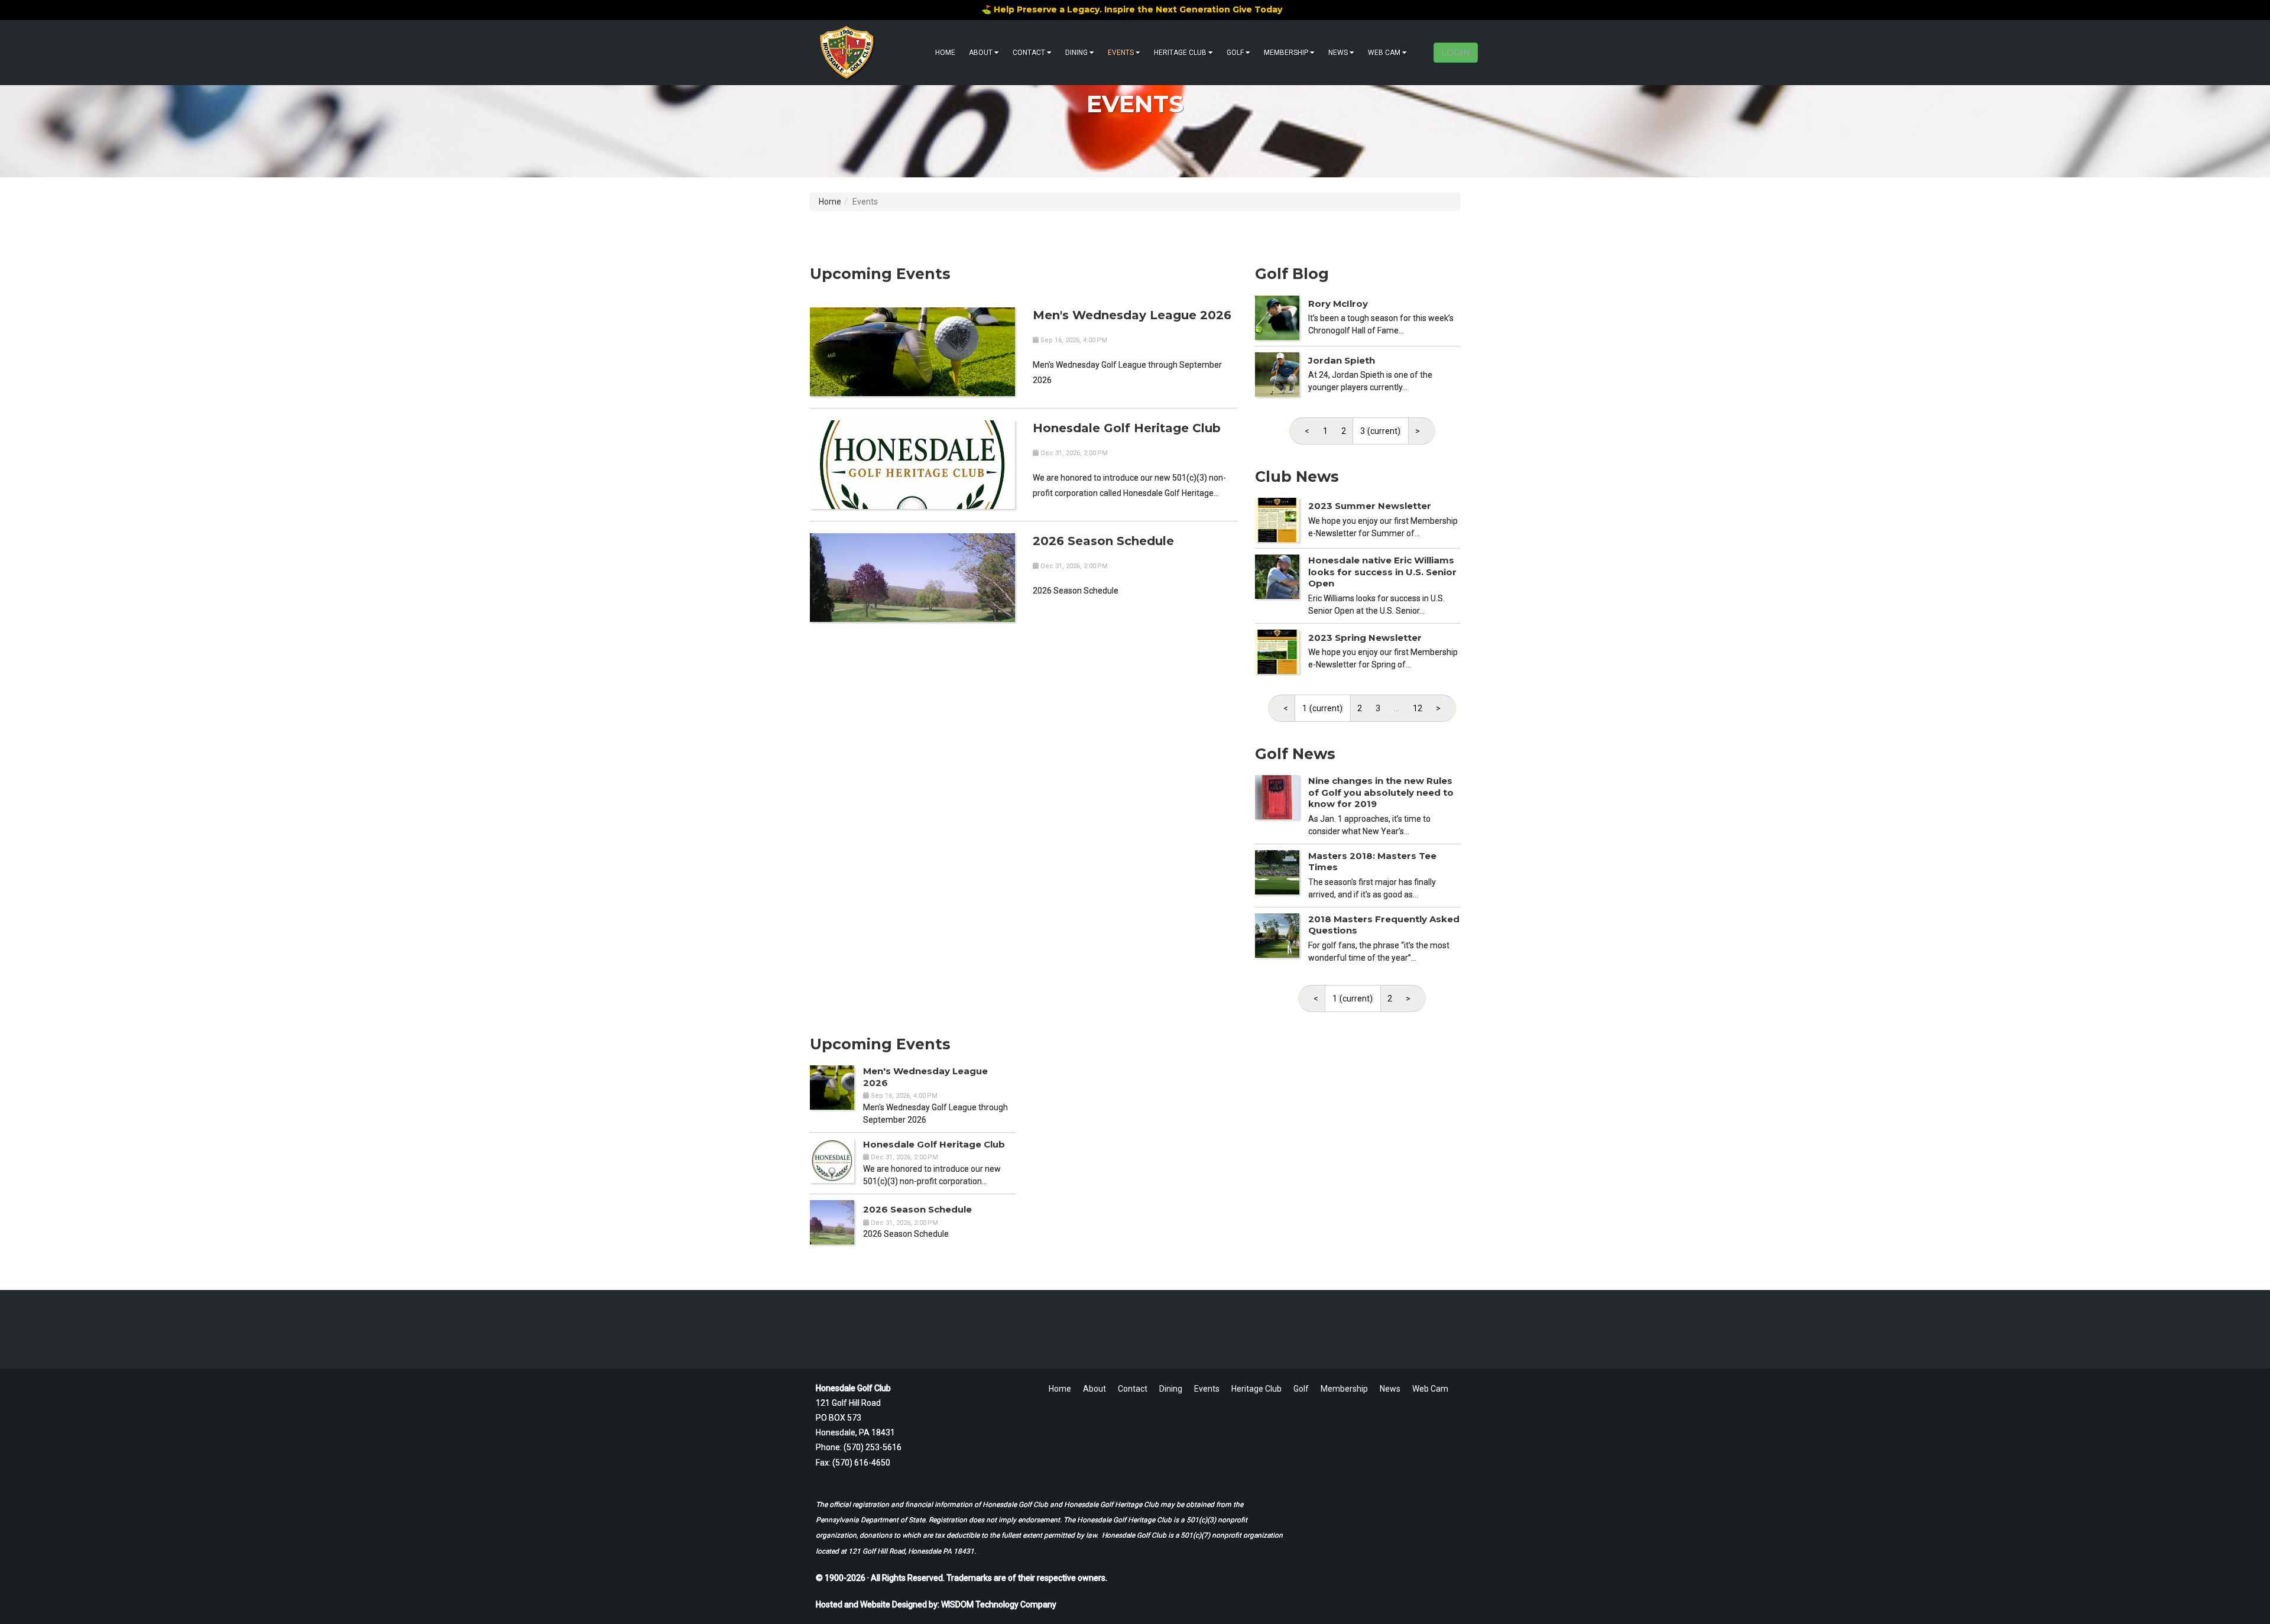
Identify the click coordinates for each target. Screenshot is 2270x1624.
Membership (1286, 53)
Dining (1076, 53)
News (1338, 53)
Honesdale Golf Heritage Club (1127, 428)
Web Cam (1384, 53)
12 (1418, 708)
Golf (1235, 53)
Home (945, 53)
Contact (1029, 53)
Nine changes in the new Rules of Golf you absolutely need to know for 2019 (1381, 792)
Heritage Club (1180, 53)
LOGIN (1456, 53)
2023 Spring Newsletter (1365, 638)
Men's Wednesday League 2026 (1132, 315)
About (981, 53)
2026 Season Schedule (1103, 541)
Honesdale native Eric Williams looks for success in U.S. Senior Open (1382, 572)
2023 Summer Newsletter (1370, 506)
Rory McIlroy (1338, 304)
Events (1121, 53)
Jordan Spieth (1342, 360)
